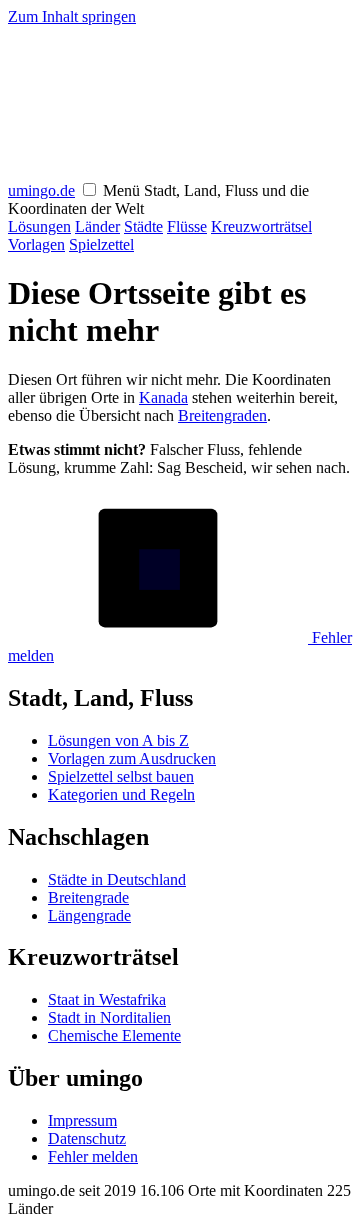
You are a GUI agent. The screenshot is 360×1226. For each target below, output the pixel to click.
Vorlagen (36, 244)
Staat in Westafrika (107, 999)
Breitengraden (222, 415)
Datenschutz (87, 1138)
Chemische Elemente (114, 1035)
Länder (97, 226)
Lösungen (39, 226)
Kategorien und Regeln (121, 794)
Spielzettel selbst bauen (121, 776)
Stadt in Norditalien (109, 1017)
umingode (41, 190)
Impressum (82, 1120)
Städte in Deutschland (117, 879)
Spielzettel (101, 244)
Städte (143, 226)
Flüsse (187, 226)
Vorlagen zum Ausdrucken (132, 758)
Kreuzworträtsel (261, 226)
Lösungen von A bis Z (118, 740)
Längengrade (89, 915)
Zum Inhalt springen (72, 16)
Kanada (163, 397)
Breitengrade (88, 897)
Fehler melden (93, 1156)
